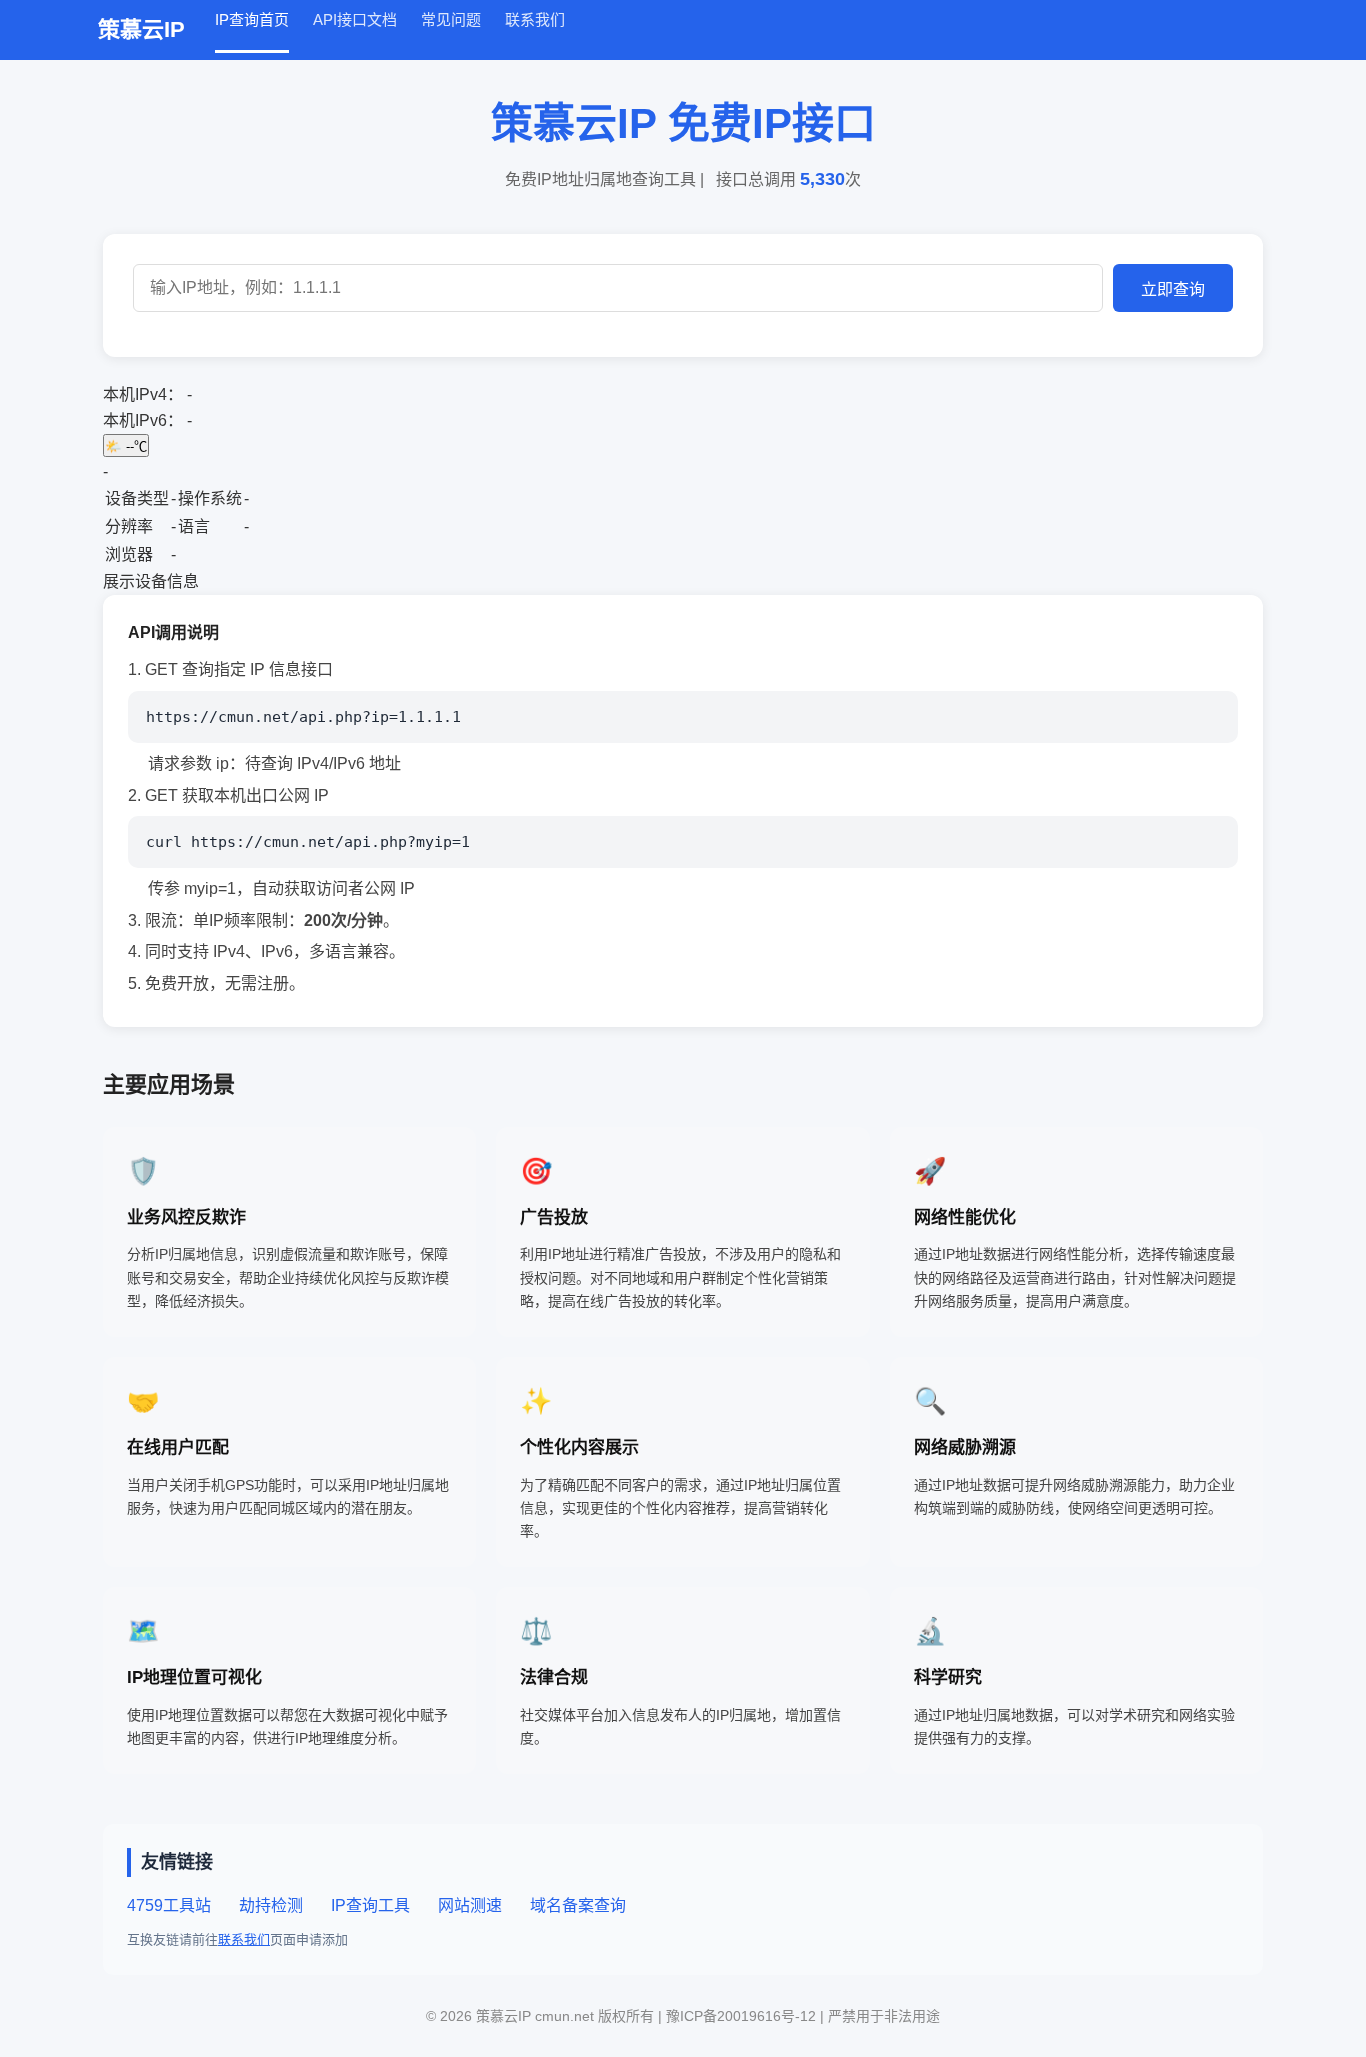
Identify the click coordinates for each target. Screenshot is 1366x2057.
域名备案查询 (578, 1905)
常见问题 (451, 19)
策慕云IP (141, 29)
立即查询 (1173, 289)
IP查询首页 (252, 19)
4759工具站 (169, 1905)
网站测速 (470, 1905)
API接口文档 (355, 19)
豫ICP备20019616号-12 (743, 2016)
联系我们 (535, 19)
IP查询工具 (370, 1905)
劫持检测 (271, 1905)
